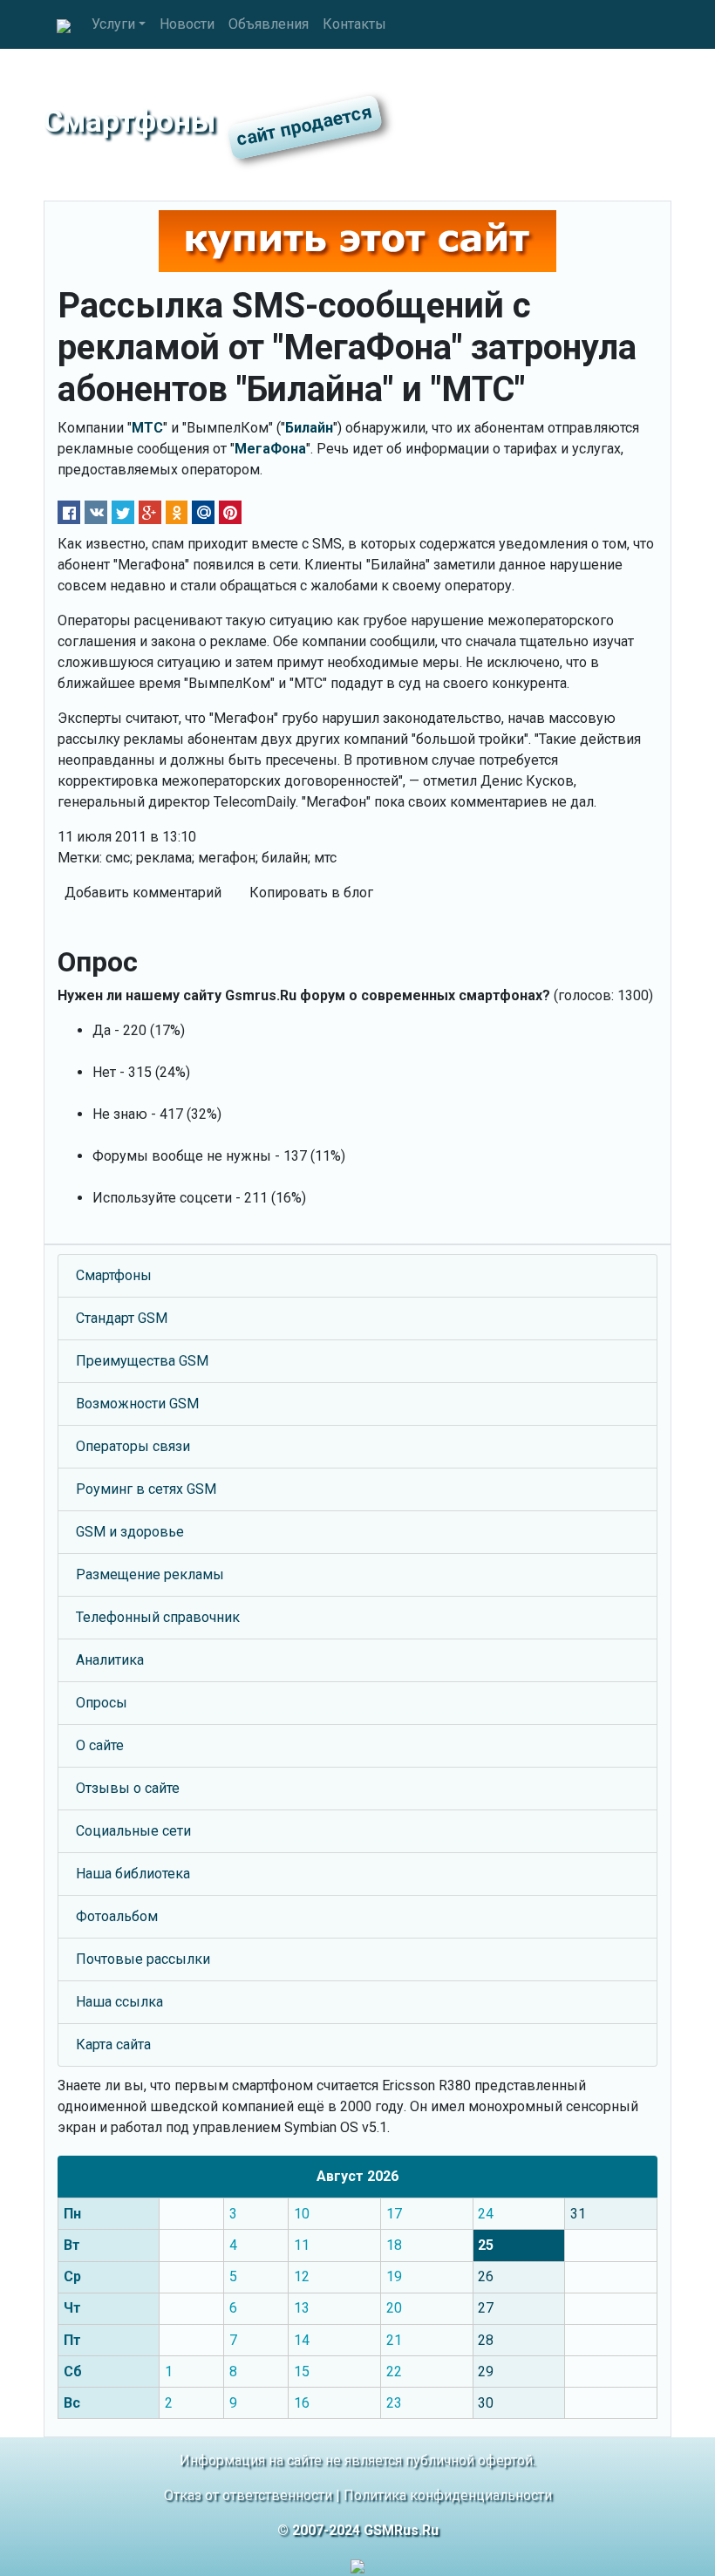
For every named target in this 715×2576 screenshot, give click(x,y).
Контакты (354, 24)
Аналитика (110, 1660)
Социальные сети (133, 1831)
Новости (187, 24)
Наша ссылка (119, 2002)
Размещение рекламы (150, 1574)
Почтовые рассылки (143, 1959)
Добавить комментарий (143, 893)
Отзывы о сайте (128, 1788)
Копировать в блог (311, 893)
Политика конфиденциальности (448, 2495)
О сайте (100, 1745)
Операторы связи (133, 1446)
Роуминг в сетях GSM (146, 1489)
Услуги (113, 24)
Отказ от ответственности (248, 2495)
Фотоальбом (117, 1916)
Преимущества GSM (142, 1361)
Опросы (102, 1703)
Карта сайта (113, 2044)
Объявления (269, 24)
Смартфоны (114, 1275)
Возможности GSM (137, 1404)
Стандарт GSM (122, 1318)
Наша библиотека (133, 1874)
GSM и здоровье (130, 1532)
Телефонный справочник (158, 1617)
